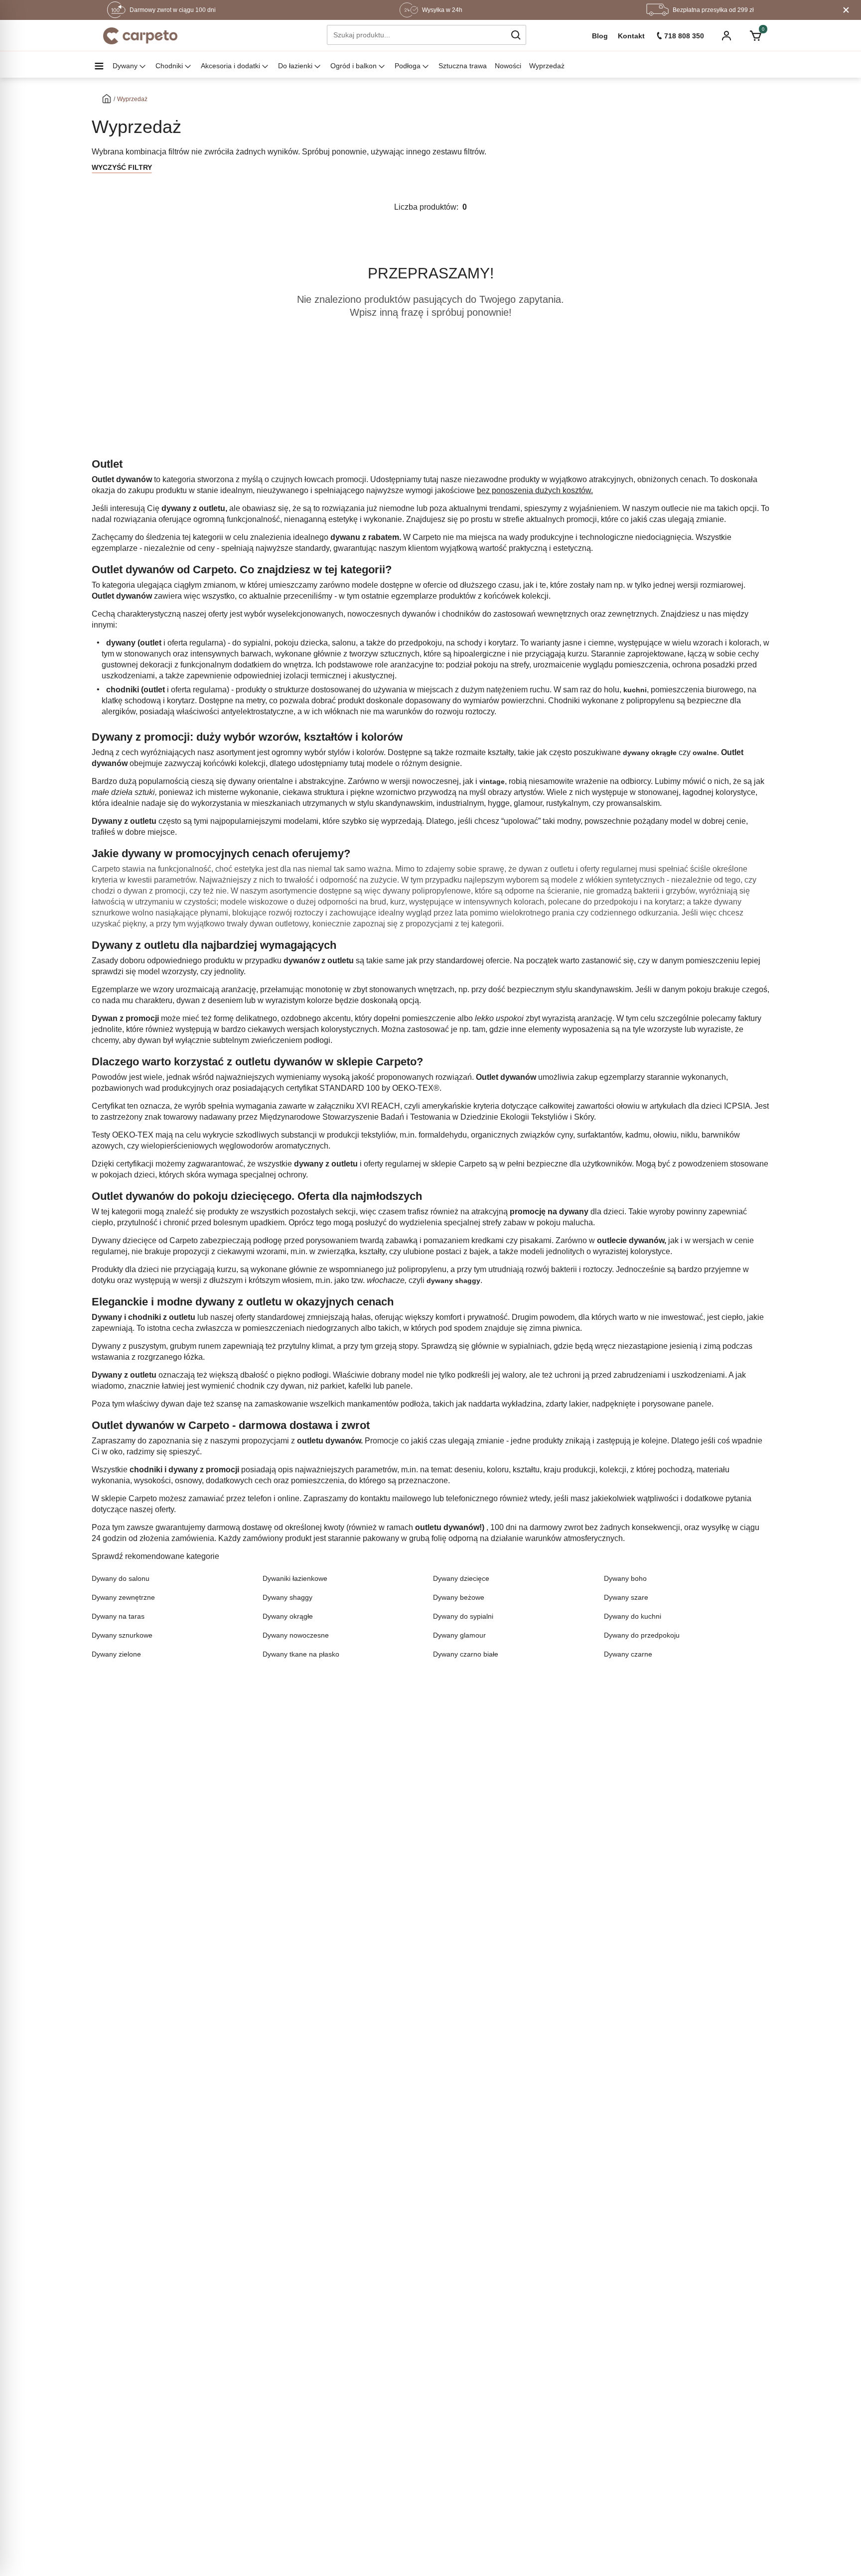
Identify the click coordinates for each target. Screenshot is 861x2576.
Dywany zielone (116, 1654)
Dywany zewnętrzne (123, 1597)
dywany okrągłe (650, 753)
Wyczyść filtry (122, 167)
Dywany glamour (459, 1635)
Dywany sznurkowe (122, 1635)
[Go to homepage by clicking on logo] (140, 36)
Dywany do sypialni (463, 1616)
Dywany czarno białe (466, 1654)
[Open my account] (726, 37)
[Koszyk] (755, 36)
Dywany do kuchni (633, 1616)
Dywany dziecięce (461, 1578)
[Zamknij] (846, 10)
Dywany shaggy (287, 1597)
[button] (516, 35)
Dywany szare (626, 1597)
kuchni (635, 690)
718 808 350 (684, 36)
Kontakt (631, 36)
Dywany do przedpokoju (642, 1635)
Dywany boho (625, 1578)
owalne (705, 753)
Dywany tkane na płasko (301, 1654)
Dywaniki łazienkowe (295, 1578)
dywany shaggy (453, 1281)
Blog (600, 36)
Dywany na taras (118, 1616)
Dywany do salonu (121, 1578)
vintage (492, 781)
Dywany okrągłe (288, 1616)
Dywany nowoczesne (296, 1635)
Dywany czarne (628, 1654)
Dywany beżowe (459, 1597)
